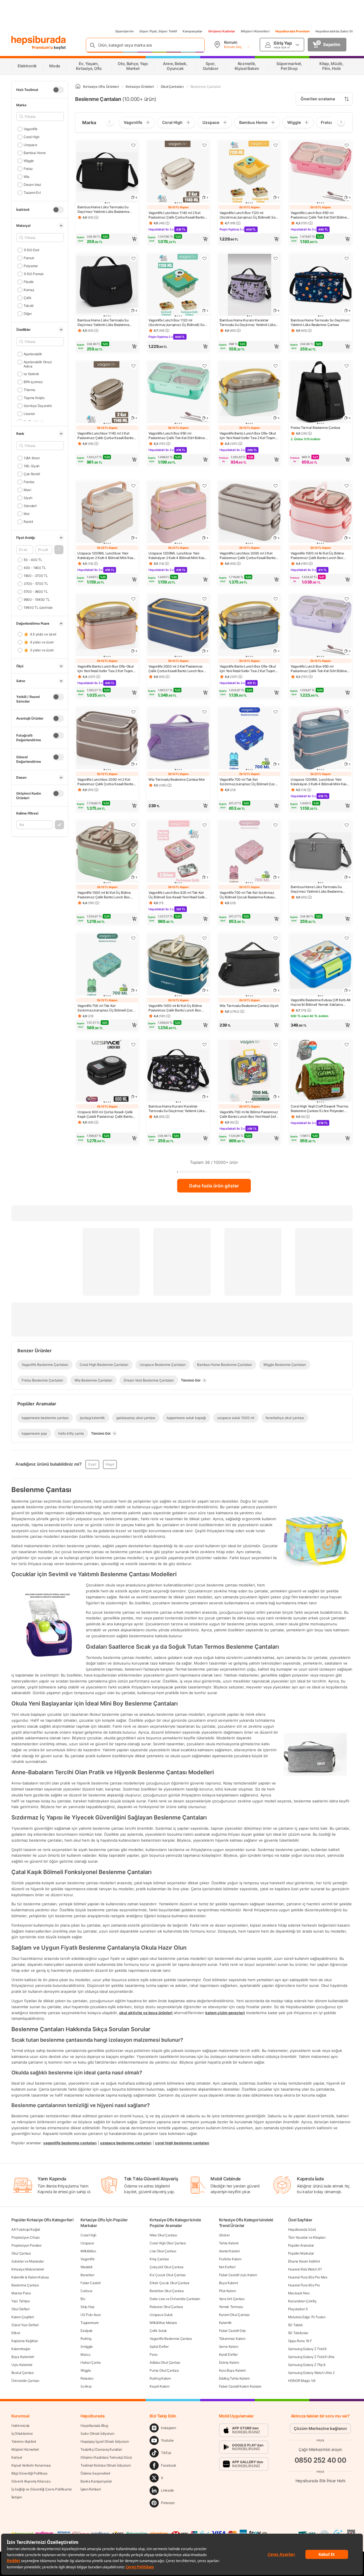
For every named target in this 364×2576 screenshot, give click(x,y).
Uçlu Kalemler (22, 2365)
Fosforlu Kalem (230, 2259)
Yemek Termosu (231, 2307)
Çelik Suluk (158, 2331)
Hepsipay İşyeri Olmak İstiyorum (105, 2441)
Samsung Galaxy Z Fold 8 (307, 2349)
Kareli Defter (228, 2354)
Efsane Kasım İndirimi (304, 2261)
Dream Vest (32, 185)
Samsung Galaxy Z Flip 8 (307, 2365)
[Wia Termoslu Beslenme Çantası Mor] (178, 739)
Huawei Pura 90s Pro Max (308, 2277)
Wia (26, 177)
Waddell (86, 2267)
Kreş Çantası (159, 2259)
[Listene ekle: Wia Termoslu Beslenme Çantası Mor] (204, 712)
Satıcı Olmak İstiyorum (97, 2433)
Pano (154, 2354)
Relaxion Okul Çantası (166, 2307)
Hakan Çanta (91, 2362)
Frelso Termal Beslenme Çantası (315, 428)
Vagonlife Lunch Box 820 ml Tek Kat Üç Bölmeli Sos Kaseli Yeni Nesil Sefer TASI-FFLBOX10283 (177, 895)
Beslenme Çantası (25, 2285)
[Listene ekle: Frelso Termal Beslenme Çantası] (347, 366)
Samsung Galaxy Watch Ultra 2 (311, 2373)
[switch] (58, 90)
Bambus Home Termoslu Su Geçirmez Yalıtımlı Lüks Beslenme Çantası (320, 322)
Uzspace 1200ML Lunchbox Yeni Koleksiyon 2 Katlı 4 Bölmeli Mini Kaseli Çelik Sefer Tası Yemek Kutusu (107, 556)
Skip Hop (87, 2307)
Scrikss (86, 2386)
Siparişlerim (124, 31)
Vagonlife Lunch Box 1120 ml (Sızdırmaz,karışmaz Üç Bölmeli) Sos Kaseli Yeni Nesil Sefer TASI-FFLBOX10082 (248, 215)
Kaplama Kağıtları (25, 2341)
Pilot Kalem (227, 2291)
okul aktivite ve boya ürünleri (146, 2012)
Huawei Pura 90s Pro (304, 2285)
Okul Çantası (21, 2253)
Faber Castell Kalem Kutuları (240, 2386)
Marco (85, 2354)
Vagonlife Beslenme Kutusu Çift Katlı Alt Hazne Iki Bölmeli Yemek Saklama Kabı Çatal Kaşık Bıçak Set (320, 1002)
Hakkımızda (20, 2426)
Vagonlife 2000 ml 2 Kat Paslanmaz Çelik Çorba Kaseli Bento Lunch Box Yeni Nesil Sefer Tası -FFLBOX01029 (176, 669)
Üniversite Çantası (25, 2381)
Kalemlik (226, 2323)
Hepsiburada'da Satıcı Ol (334, 31)
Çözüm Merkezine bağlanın (320, 2428)
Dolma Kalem (229, 2362)
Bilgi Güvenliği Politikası (29, 2473)
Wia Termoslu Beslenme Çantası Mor (177, 779)
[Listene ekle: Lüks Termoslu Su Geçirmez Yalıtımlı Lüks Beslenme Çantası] (133, 145)
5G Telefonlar (298, 2333)
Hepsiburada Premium (292, 31)
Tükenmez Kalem (232, 2339)
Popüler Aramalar (301, 2245)
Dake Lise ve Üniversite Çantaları (175, 2299)
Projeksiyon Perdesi (26, 2245)
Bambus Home (35, 153)
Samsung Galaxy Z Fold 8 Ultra (311, 2357)
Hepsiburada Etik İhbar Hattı (320, 2480)
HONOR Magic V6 (302, 2381)
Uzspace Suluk (161, 2315)
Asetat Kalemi (229, 2251)
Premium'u (43, 47)
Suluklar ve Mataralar (28, 2261)
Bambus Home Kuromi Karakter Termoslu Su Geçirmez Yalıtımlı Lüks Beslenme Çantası (248, 323)
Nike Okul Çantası (163, 2235)
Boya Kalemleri (23, 2357)
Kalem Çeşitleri (23, 2317)
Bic (83, 2299)
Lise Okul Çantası (163, 2251)
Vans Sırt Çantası (232, 2299)
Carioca (86, 2291)
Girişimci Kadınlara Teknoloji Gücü (106, 2457)
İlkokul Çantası (23, 2373)
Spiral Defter (159, 2347)
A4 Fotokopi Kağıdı (26, 2229)
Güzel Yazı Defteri (25, 2325)
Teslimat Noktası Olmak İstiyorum (106, 2465)
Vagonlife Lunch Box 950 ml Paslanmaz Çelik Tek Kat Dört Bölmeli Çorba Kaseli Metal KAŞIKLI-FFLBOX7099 (319, 215)
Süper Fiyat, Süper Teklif (158, 31)
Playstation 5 (298, 2309)
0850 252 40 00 (320, 2460)
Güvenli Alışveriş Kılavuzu (31, 2481)
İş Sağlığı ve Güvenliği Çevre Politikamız (42, 2489)
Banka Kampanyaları (96, 2481)
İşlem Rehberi (91, 2489)
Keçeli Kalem (159, 2386)
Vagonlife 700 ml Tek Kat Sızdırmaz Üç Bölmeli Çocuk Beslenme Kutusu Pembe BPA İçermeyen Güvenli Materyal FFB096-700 (247, 895)
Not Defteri (227, 2267)
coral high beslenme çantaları (182, 2143)
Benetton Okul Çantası (167, 2291)
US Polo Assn (91, 2315)
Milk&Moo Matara (163, 2323)
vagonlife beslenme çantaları (70, 2143)
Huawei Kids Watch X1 (305, 2269)
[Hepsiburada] (39, 40)
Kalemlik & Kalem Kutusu (30, 2277)
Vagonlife (31, 129)
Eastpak (87, 2331)
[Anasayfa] (78, 87)
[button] (59, 550)
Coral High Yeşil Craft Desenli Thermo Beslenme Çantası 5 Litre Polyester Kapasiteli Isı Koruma (319, 1109)
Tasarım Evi (32, 193)
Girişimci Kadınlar (222, 31)
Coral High (32, 137)
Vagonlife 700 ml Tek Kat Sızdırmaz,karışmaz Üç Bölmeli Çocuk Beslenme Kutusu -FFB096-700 (249, 782)
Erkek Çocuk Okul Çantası (169, 2283)
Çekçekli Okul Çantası (167, 2267)
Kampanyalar (193, 31)
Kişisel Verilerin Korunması (31, 2465)
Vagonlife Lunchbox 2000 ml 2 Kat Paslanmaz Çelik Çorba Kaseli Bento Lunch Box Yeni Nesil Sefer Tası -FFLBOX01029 (248, 556)
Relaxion (87, 2378)
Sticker (224, 2235)
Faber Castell (90, 2283)
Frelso (28, 169)
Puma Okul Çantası (164, 2370)
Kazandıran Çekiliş (302, 2301)
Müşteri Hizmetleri (255, 31)
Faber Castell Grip (232, 2331)
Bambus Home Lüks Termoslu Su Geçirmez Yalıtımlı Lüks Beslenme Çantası (103, 209)
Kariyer (17, 2457)
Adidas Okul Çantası (165, 2362)
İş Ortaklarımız (22, 2433)
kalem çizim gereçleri (225, 2012)
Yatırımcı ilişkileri (24, 2441)
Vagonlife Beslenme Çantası (171, 2339)
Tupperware (90, 2323)
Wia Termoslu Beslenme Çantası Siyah (249, 1006)
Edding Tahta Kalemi (234, 2378)
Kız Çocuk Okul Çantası (167, 2275)
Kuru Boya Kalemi (232, 2370)
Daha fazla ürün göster (214, 1186)
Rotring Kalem (160, 2378)
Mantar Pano (21, 2293)
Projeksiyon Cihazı (26, 2237)
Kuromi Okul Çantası (234, 2315)
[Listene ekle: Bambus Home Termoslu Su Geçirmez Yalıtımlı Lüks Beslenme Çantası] (347, 258)
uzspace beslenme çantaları (126, 2143)
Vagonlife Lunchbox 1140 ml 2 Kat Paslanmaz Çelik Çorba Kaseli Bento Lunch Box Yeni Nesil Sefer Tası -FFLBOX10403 (176, 215)
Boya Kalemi (228, 2283)
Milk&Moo (88, 2251)
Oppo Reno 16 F (300, 2341)
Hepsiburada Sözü (302, 2229)
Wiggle (29, 161)
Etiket (16, 2333)
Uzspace (30, 145)
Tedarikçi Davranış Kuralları (101, 2449)
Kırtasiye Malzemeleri (28, 2269)
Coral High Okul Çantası (168, 2243)
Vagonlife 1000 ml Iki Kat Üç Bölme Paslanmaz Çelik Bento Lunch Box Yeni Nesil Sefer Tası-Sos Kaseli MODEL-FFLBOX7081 (317, 556)
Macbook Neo (299, 2293)
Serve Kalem (229, 2347)
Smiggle (87, 2347)
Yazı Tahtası (20, 2301)
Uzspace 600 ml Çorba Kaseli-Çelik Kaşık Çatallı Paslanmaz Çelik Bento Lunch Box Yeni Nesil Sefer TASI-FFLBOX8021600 (105, 1114)
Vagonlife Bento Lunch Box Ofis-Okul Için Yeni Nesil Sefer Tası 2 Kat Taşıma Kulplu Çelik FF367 (248, 436)
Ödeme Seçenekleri (95, 2473)
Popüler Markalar (301, 2253)
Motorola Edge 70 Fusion (307, 2317)
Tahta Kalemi (229, 2243)
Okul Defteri (20, 2309)
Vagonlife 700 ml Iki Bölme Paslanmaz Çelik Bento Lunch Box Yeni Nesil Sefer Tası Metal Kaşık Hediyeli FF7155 (249, 1114)
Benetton (87, 2275)
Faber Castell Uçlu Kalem (238, 2275)
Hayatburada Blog (94, 2426)
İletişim (17, 2497)
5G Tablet (295, 2325)
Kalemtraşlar (21, 2349)
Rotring (86, 2339)
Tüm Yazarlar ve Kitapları (307, 2237)
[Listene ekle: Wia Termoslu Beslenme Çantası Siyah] (276, 938)
